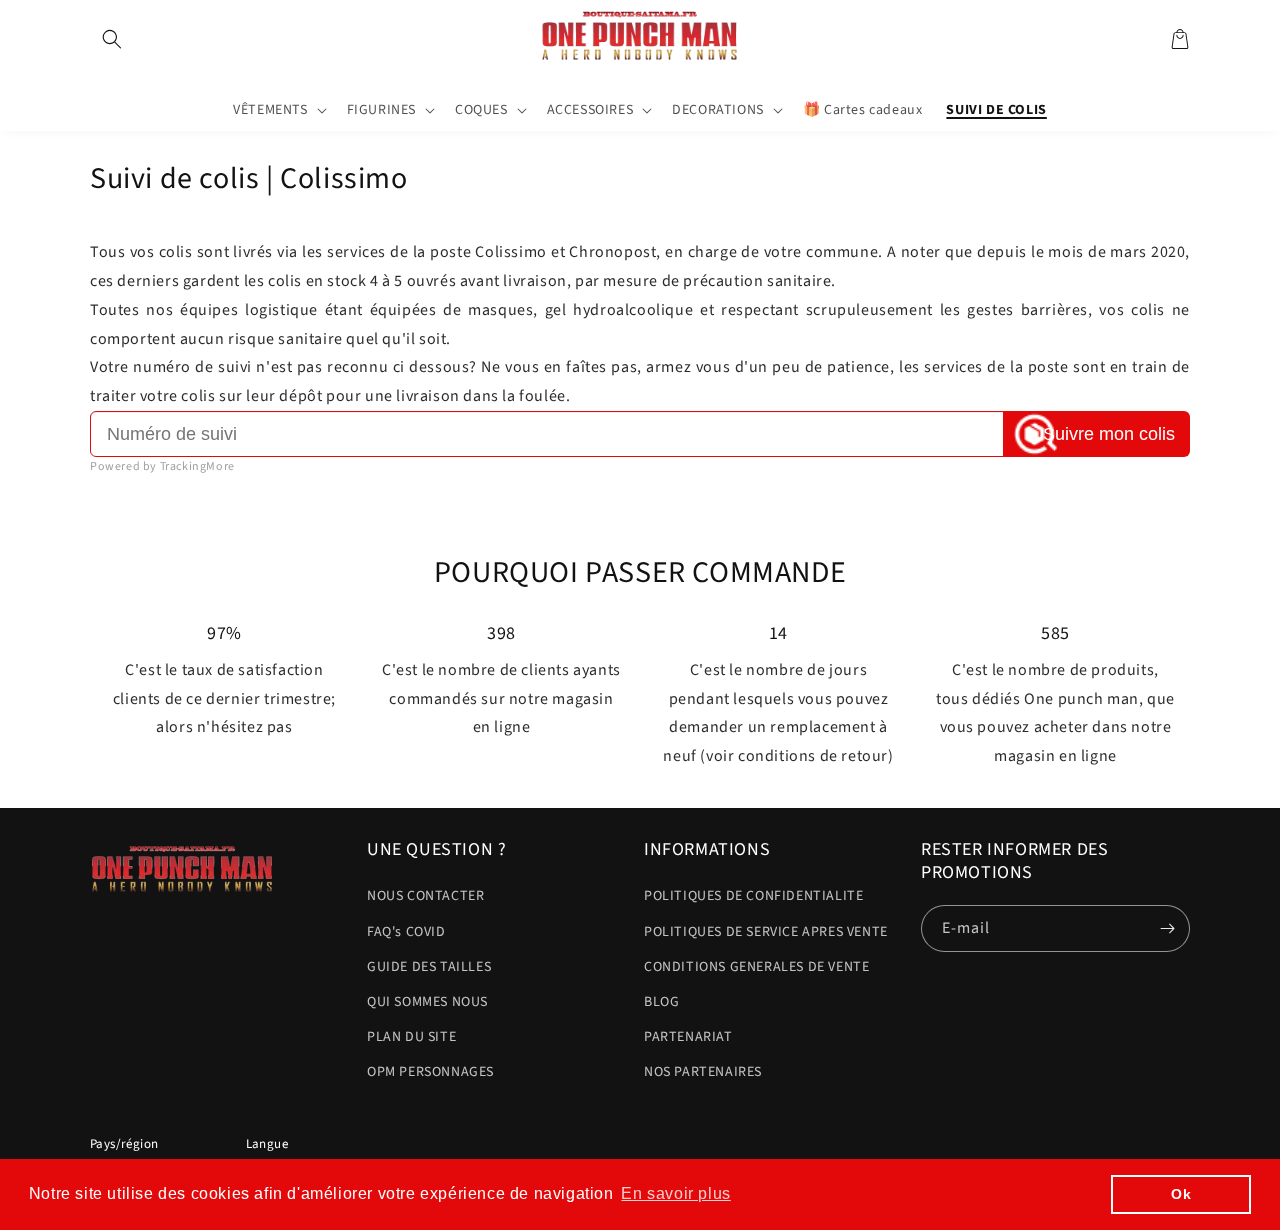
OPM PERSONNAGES (430, 1072)
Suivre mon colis (1109, 434)
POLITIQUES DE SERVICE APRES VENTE (766, 932)
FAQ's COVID (406, 932)
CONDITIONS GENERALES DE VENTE (756, 967)
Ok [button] (1181, 1194)
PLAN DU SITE (411, 1037)
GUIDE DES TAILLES (429, 967)
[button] (112, 39)
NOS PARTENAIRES (703, 1072)
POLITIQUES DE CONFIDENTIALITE (753, 896)
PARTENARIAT (688, 1037)
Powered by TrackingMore (162, 466)
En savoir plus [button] (675, 1193)
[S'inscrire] (1167, 928)
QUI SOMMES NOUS (427, 1002)
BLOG (661, 1002)
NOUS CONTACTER (425, 896)
